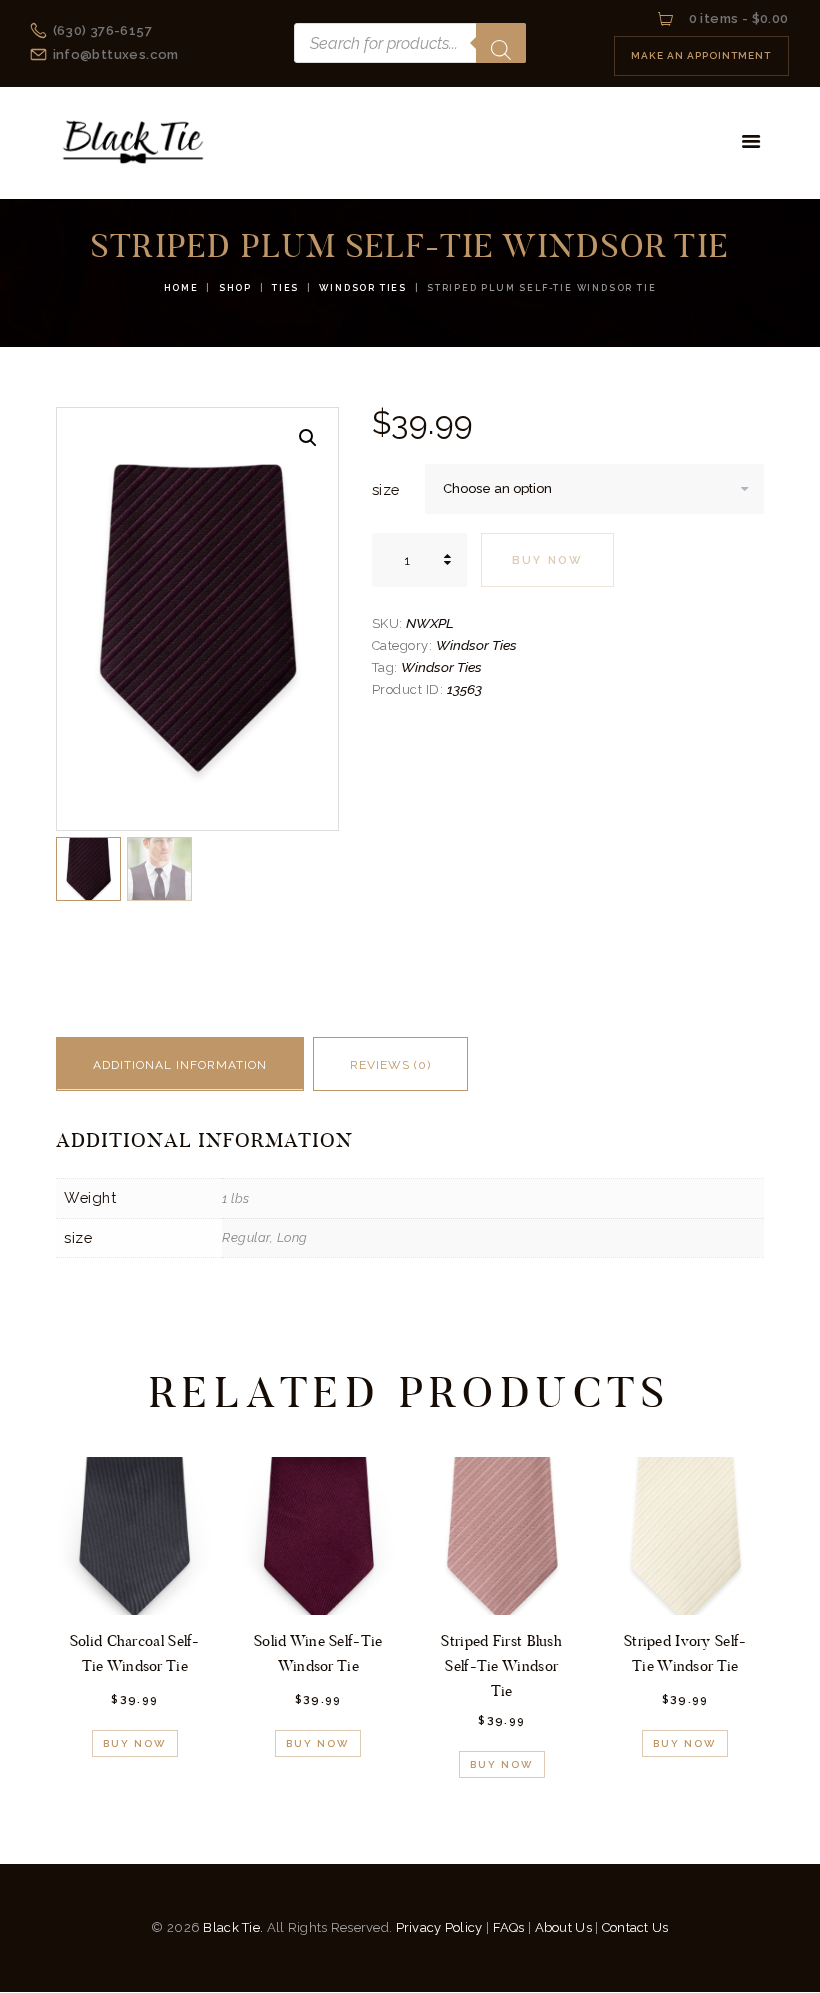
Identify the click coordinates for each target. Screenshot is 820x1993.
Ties (285, 288)
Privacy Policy (439, 1927)
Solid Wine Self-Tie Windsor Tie (318, 1653)
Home (181, 288)
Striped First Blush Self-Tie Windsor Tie (501, 1666)
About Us (563, 1927)
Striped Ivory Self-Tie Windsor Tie (685, 1653)
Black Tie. (233, 1927)
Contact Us (635, 1927)
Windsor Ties (363, 288)
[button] (308, 438)
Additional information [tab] (180, 1065)
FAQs (509, 1927)
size (386, 489)
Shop (235, 288)
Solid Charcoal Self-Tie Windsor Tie (135, 1653)
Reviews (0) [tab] (390, 1065)
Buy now (547, 560)
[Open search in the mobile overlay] (410, 43)
